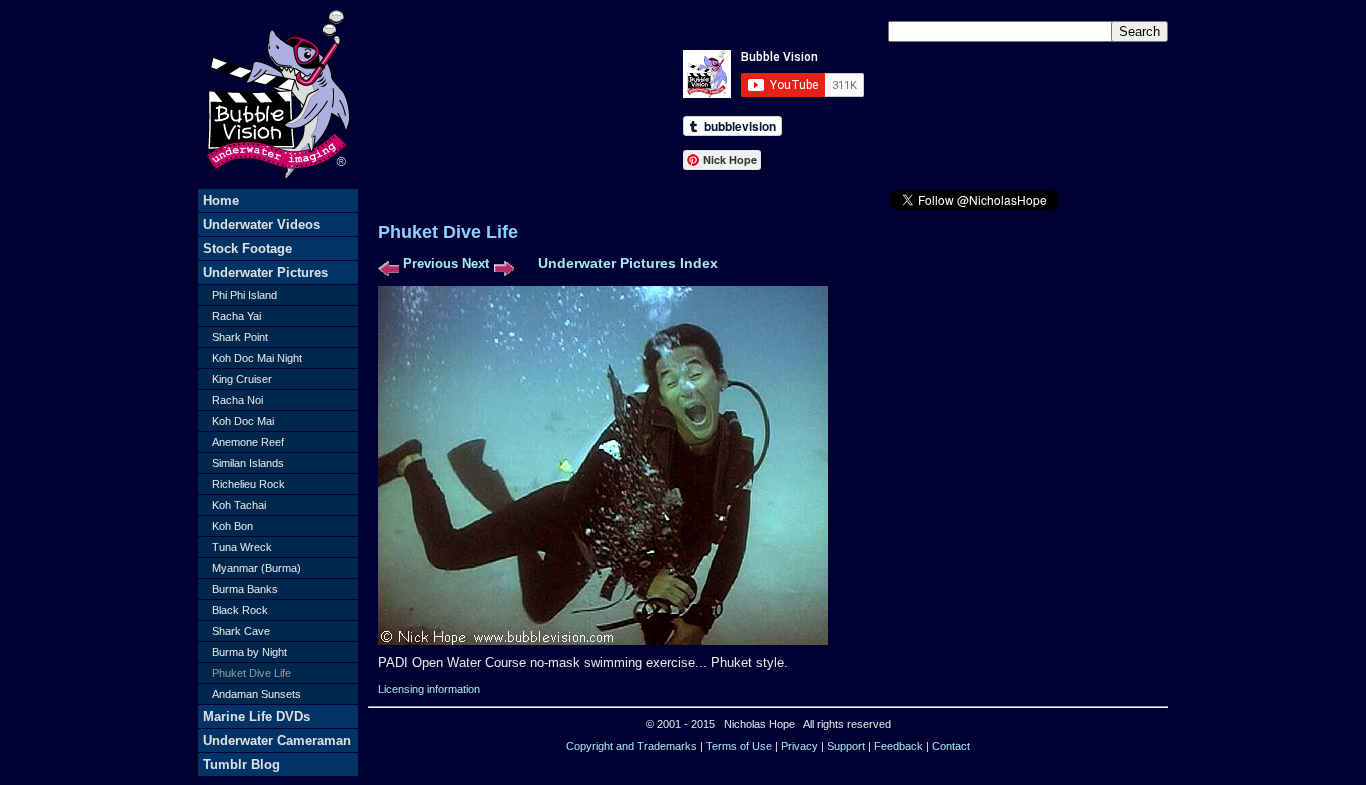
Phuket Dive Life (251, 673)
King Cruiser (242, 379)
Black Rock (240, 610)
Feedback (898, 746)
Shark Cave (241, 631)
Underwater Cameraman (277, 740)
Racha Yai (236, 316)
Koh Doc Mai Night (257, 358)
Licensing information (429, 689)
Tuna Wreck (242, 547)
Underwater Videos (261, 224)
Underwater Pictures (265, 272)
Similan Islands (248, 463)
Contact (951, 746)
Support (846, 746)
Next (475, 263)
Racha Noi (237, 400)
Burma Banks (245, 589)
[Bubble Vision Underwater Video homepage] (278, 184)
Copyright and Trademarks (631, 746)
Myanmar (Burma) (256, 568)
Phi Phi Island (244, 295)
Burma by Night (249, 652)
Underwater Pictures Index (628, 263)
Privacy (799, 746)
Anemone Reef (248, 442)
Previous (430, 263)
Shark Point (240, 337)
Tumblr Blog (241, 764)
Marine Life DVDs (256, 716)
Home (221, 200)
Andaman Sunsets (256, 694)
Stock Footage (247, 248)
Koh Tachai (239, 505)
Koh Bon (232, 526)
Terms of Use (739, 746)
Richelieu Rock (248, 484)
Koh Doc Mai (243, 421)
